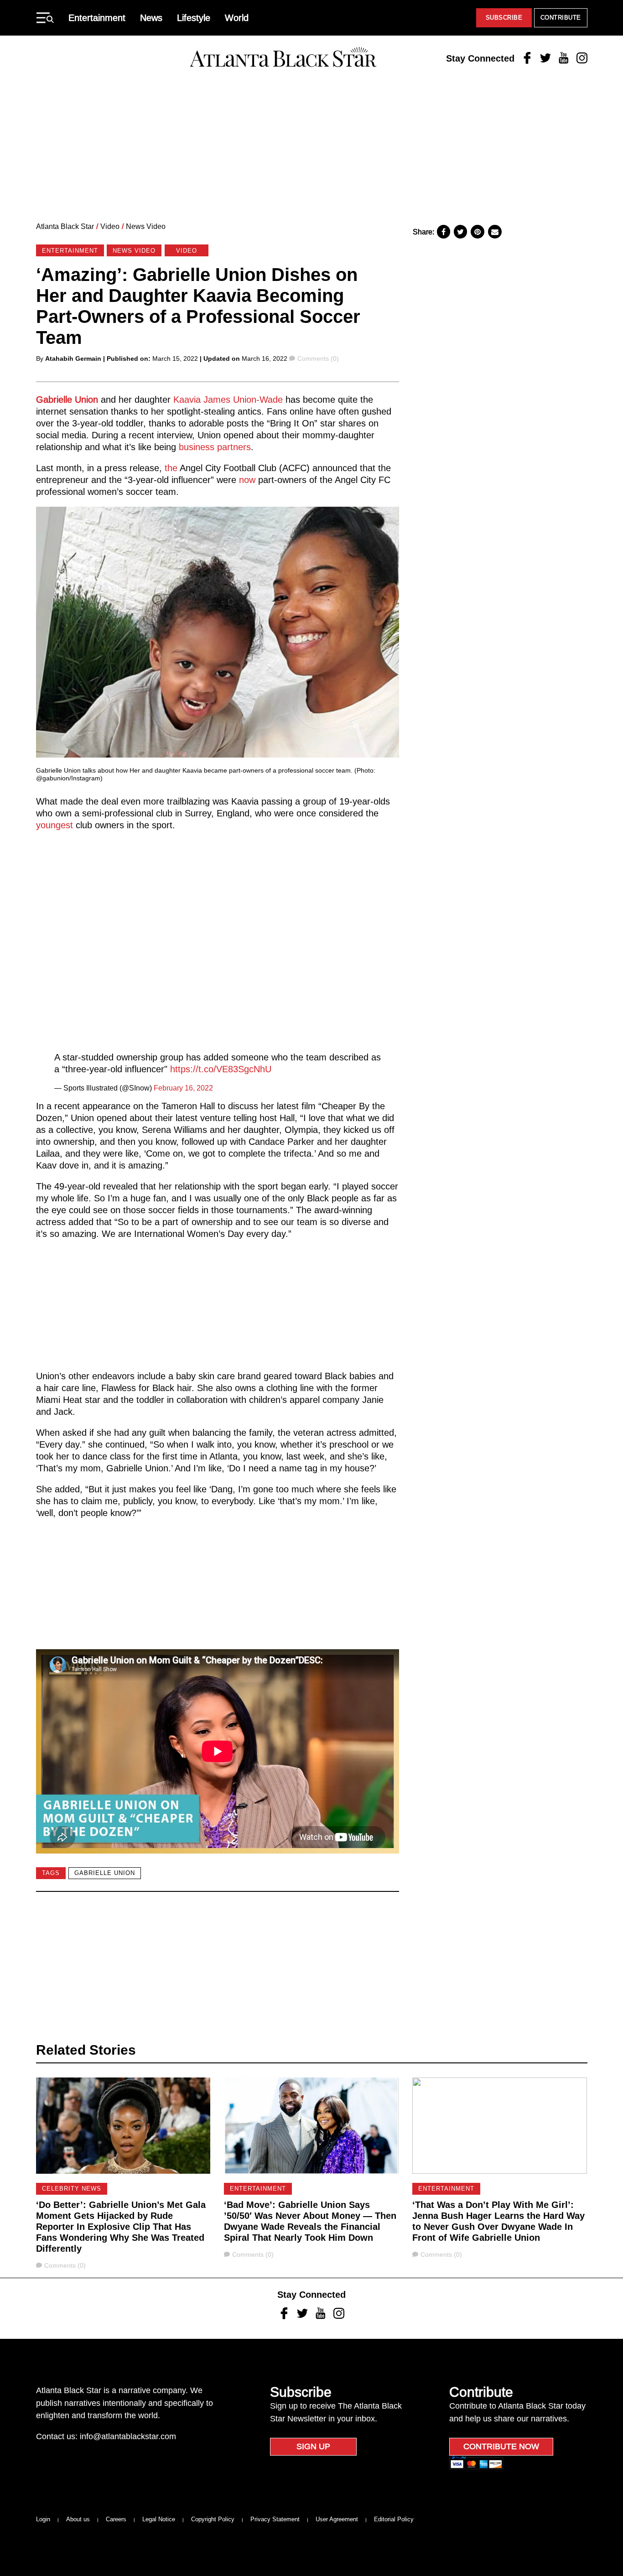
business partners (215, 447)
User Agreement (337, 2519)
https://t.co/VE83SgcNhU (221, 1069)
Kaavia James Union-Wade (228, 400)
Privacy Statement (275, 2519)
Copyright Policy (213, 2519)
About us (78, 2519)
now (247, 480)
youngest (55, 825)
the (171, 468)
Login (43, 2519)
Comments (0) (318, 358)
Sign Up (313, 2446)
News (151, 18)
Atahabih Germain (73, 358)
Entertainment (97, 18)
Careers (116, 2519)
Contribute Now (501, 2446)
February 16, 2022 (183, 1088)
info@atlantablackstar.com (128, 2436)
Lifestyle (194, 18)
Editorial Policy (394, 2519)
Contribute (561, 18)
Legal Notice (159, 2519)
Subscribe (504, 18)
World (237, 18)
